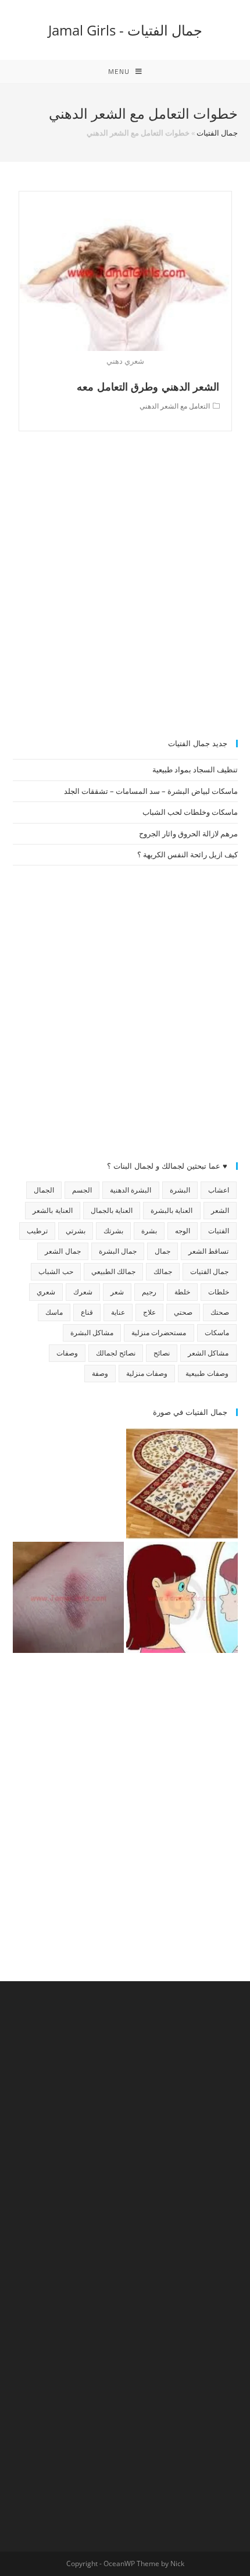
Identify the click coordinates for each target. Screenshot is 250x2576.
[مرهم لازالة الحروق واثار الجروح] (69, 1598)
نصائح (162, 1353)
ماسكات (217, 1333)
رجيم (149, 1292)
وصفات (67, 1353)
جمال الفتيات (217, 133)
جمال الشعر (63, 1251)
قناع (87, 1312)
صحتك (220, 1312)
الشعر (220, 1210)
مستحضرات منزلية (159, 1333)
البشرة (180, 1190)
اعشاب (219, 1190)
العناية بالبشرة (172, 1210)
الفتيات (219, 1231)
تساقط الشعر (208, 1251)
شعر (117, 1292)
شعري (46, 1292)
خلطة (182, 1292)
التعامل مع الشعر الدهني (175, 406)
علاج (149, 1312)
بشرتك (113, 1231)
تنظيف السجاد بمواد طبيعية (195, 769)
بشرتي (76, 1231)
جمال (162, 1251)
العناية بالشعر (52, 1210)
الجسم (82, 1190)
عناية (118, 1312)
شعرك (83, 1292)
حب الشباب (56, 1271)
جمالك (163, 1271)
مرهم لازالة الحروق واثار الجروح (188, 833)
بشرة (149, 1231)
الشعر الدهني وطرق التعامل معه (148, 386)
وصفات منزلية (147, 1373)
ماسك (54, 1312)
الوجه (183, 1231)
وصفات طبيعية (207, 1373)
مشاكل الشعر (208, 1353)
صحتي (183, 1312)
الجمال (44, 1190)
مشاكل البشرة (92, 1333)
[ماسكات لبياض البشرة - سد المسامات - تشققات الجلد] (69, 1484)
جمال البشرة (118, 1251)
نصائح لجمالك (116, 1353)
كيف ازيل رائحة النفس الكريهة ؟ (187, 854)
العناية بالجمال (112, 1210)
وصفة (100, 1373)
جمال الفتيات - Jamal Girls (125, 30)
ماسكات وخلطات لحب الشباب (190, 812)
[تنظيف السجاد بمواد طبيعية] (182, 1484)
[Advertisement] (125, 591)
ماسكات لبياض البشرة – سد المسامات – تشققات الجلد (151, 791)
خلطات (219, 1292)
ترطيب (37, 1231)
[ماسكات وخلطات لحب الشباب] (182, 1598)
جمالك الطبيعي (113, 1271)
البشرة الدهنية (131, 1190)
